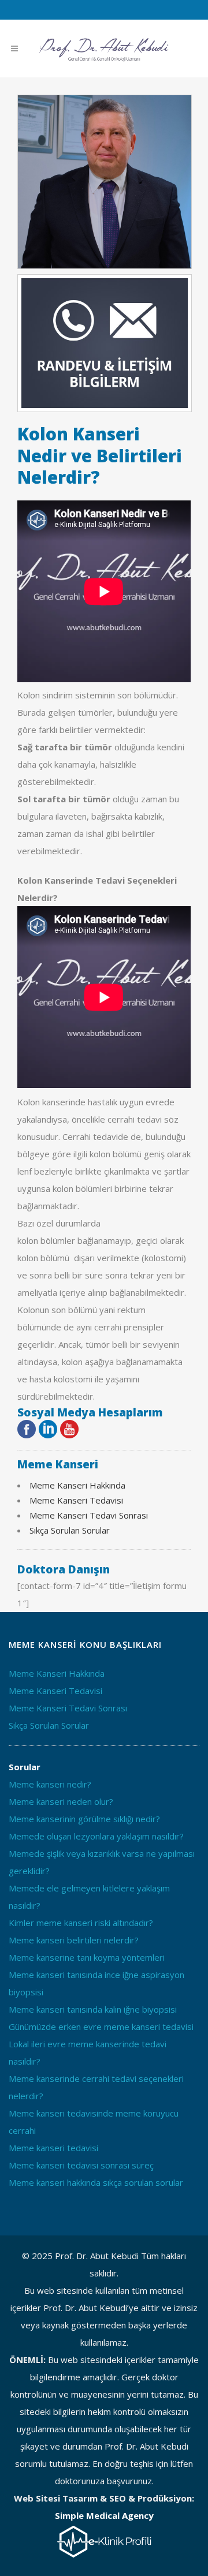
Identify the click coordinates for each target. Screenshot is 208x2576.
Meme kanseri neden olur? (61, 1801)
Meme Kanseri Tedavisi (76, 1500)
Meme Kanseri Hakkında (77, 1485)
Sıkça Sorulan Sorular (70, 1530)
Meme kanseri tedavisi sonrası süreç (81, 2165)
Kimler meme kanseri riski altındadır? (81, 1923)
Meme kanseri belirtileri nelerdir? (74, 1940)
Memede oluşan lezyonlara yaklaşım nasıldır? (96, 1836)
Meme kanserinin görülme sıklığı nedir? (84, 1819)
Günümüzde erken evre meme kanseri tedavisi (101, 2027)
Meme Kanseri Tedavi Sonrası (89, 1515)
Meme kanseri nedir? (50, 1784)
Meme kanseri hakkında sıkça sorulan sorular (96, 2182)
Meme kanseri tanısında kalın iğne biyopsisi (93, 2009)
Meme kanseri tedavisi (53, 2148)
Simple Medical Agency (104, 2515)
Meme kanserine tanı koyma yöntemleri (87, 1957)
